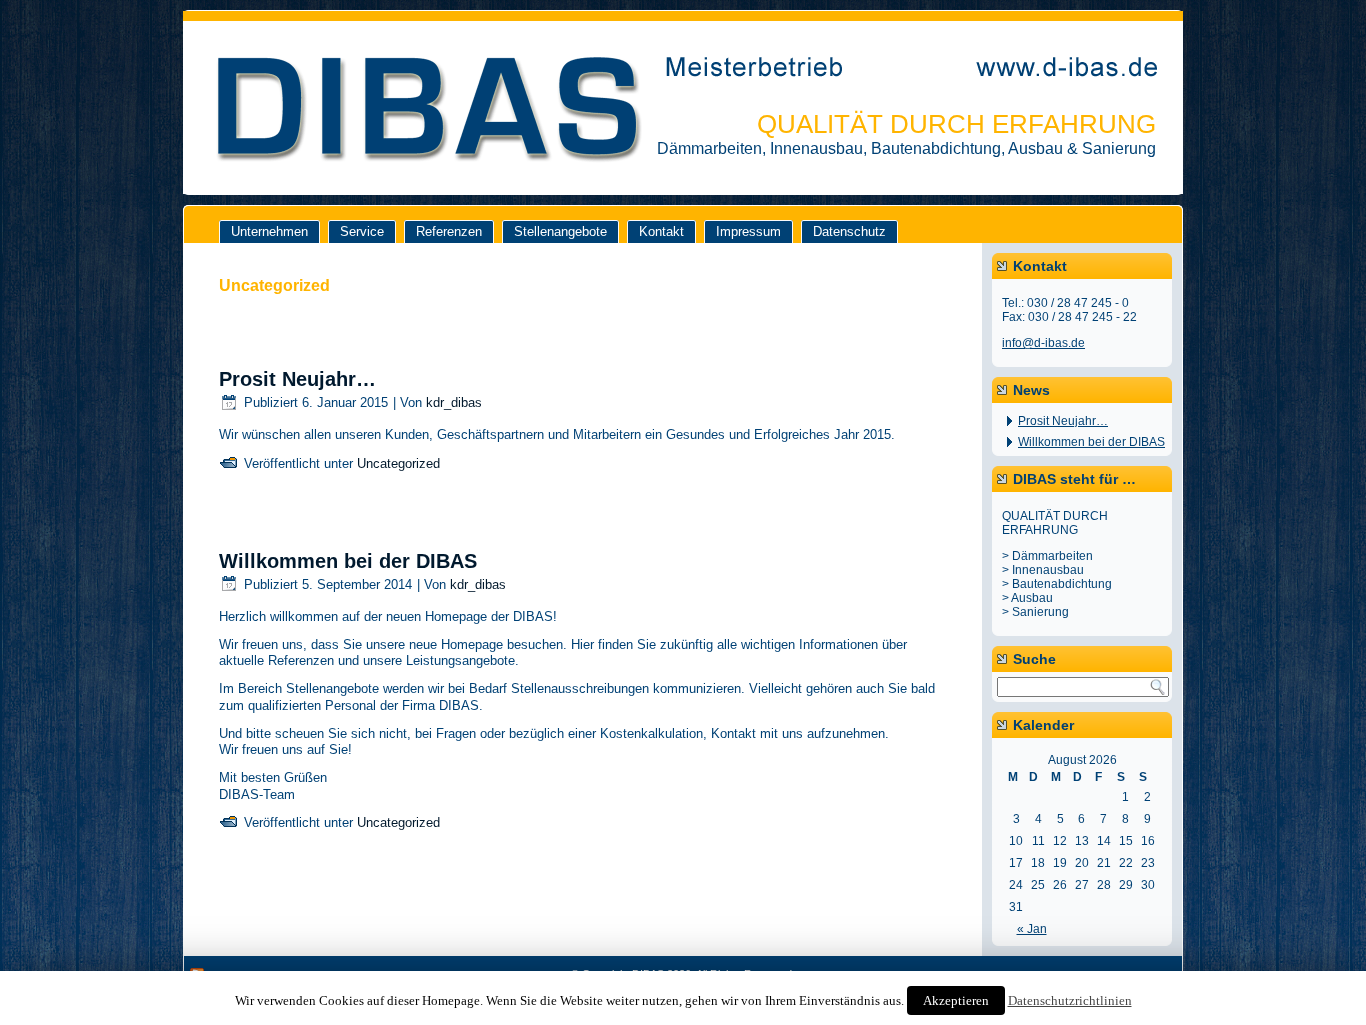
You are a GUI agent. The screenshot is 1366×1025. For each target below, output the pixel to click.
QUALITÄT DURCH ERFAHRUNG (956, 124)
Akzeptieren (956, 1000)
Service (362, 231)
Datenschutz (849, 231)
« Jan (1032, 929)
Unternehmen (269, 231)
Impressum (748, 231)
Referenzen (449, 231)
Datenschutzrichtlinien (1070, 1000)
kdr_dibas (454, 402)
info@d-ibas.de (1043, 343)
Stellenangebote (560, 231)
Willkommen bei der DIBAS (348, 561)
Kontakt (661, 231)
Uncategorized (398, 463)
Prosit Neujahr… (297, 379)
